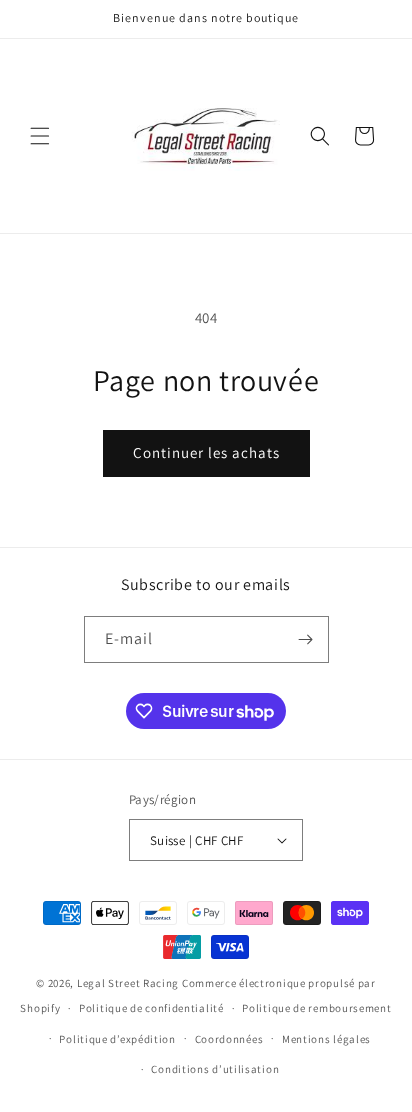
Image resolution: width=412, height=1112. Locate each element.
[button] (40, 136)
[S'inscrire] (306, 639)
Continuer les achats (206, 452)
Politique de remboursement (316, 1008)
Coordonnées (229, 1039)
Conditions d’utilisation (215, 1069)
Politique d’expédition (117, 1039)
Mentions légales (326, 1039)
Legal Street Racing (128, 983)
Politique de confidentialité (151, 1008)
